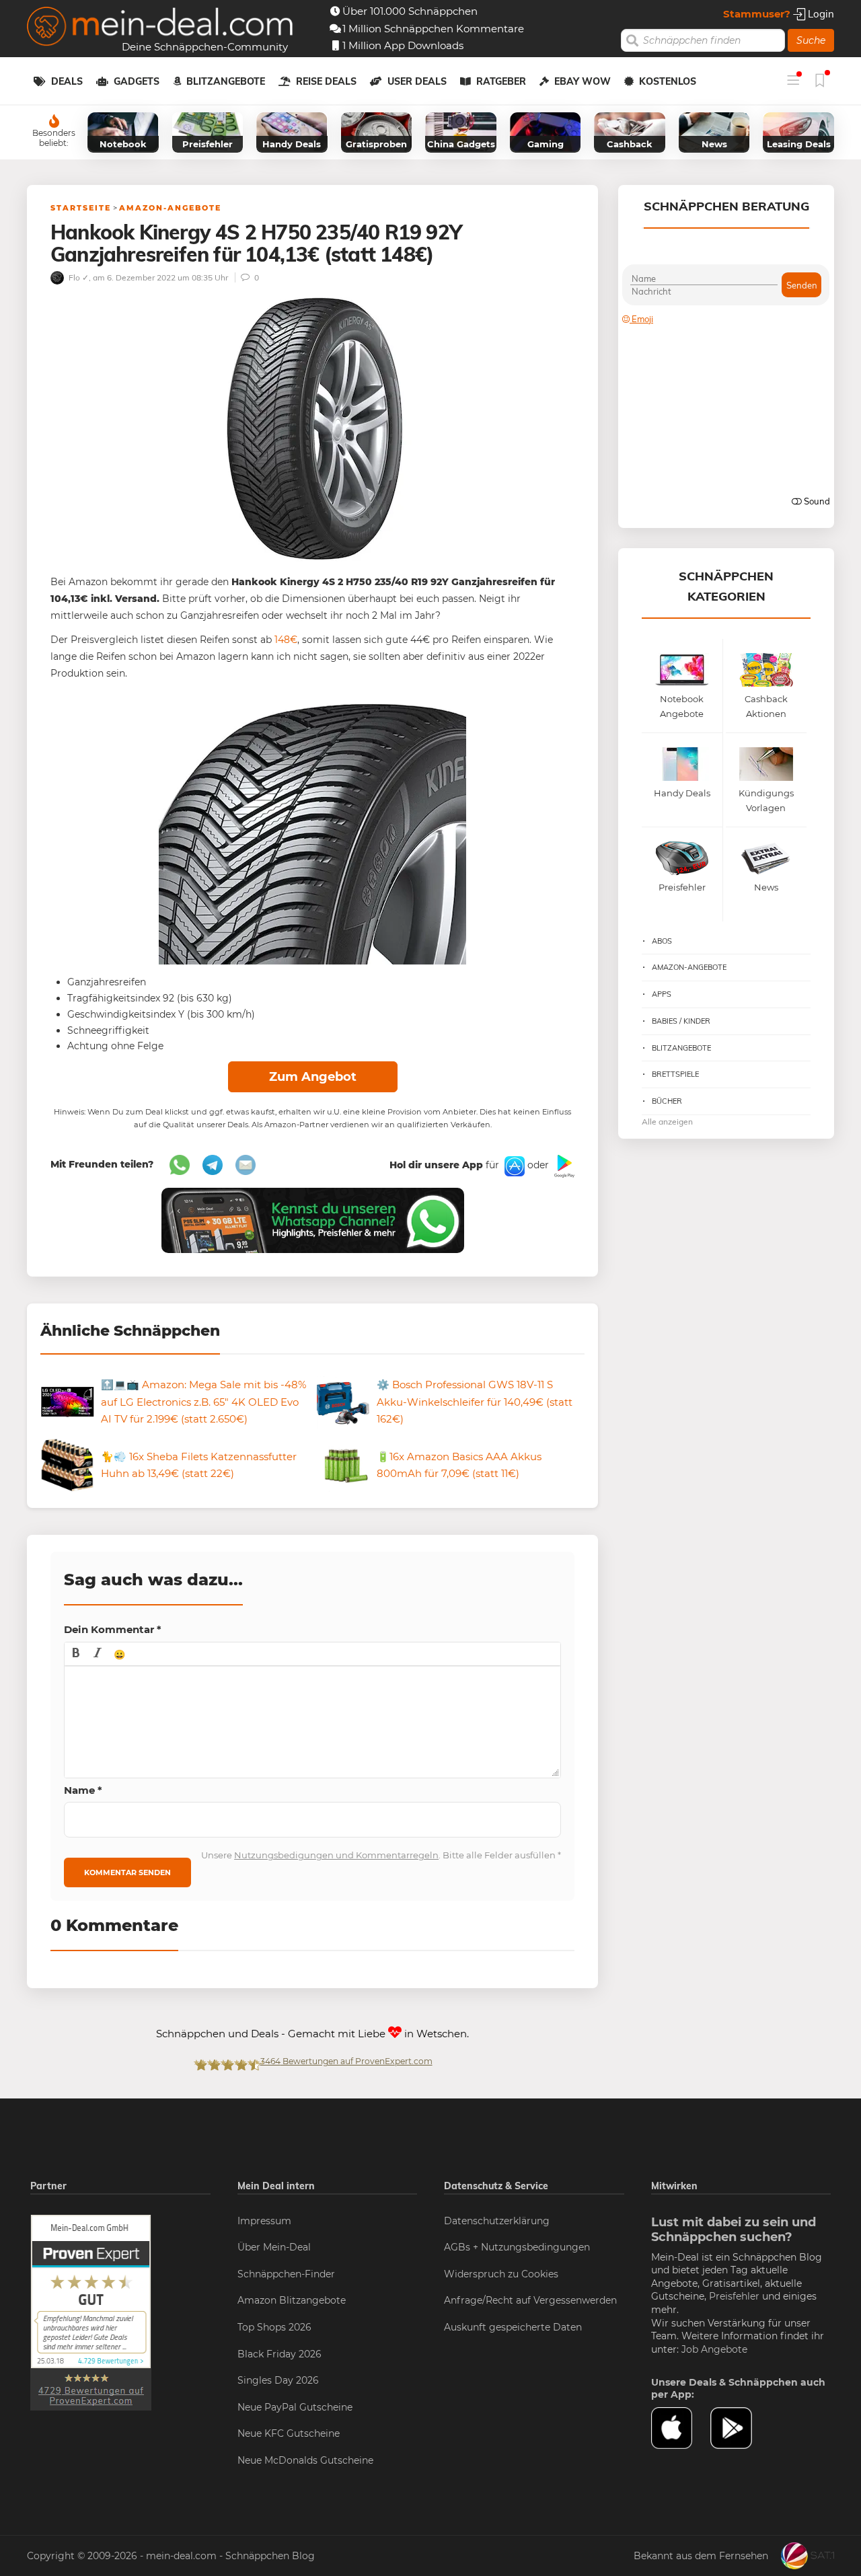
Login (820, 14)
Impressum (264, 2221)
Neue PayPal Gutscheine (295, 2407)
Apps (662, 994)
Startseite (81, 208)
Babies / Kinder (681, 1021)
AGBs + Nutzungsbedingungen (517, 2247)
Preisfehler (734, 2296)
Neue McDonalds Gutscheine (305, 2460)
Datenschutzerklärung (497, 2221)
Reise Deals (326, 81)
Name (83, 1790)
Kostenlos (668, 81)
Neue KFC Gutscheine (289, 2433)
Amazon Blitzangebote (292, 2300)
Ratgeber (501, 81)
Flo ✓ (78, 277)
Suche (811, 40)
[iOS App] (513, 1166)
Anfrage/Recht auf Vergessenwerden (530, 2300)
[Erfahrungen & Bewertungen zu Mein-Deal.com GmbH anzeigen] (91, 2312)
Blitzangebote (226, 81)
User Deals (417, 81)
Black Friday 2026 (279, 2354)
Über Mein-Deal (274, 2247)
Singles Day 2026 (278, 2380)
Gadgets (137, 81)
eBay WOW (583, 81)
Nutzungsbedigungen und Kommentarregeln (336, 1855)
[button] (76, 1654)
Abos (662, 941)
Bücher (667, 1101)
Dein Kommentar (113, 1629)
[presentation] (76, 1654)
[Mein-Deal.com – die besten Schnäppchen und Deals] (160, 28)
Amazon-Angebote (170, 208)
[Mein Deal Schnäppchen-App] (740, 2428)
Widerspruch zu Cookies (501, 2274)
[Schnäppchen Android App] (563, 1166)
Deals (67, 81)
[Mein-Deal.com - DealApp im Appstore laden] (681, 2428)
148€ (286, 640)
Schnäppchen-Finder (286, 2274)
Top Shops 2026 (274, 2327)
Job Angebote (714, 2349)
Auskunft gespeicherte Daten (513, 2327)
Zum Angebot (313, 1077)
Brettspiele (675, 1074)
